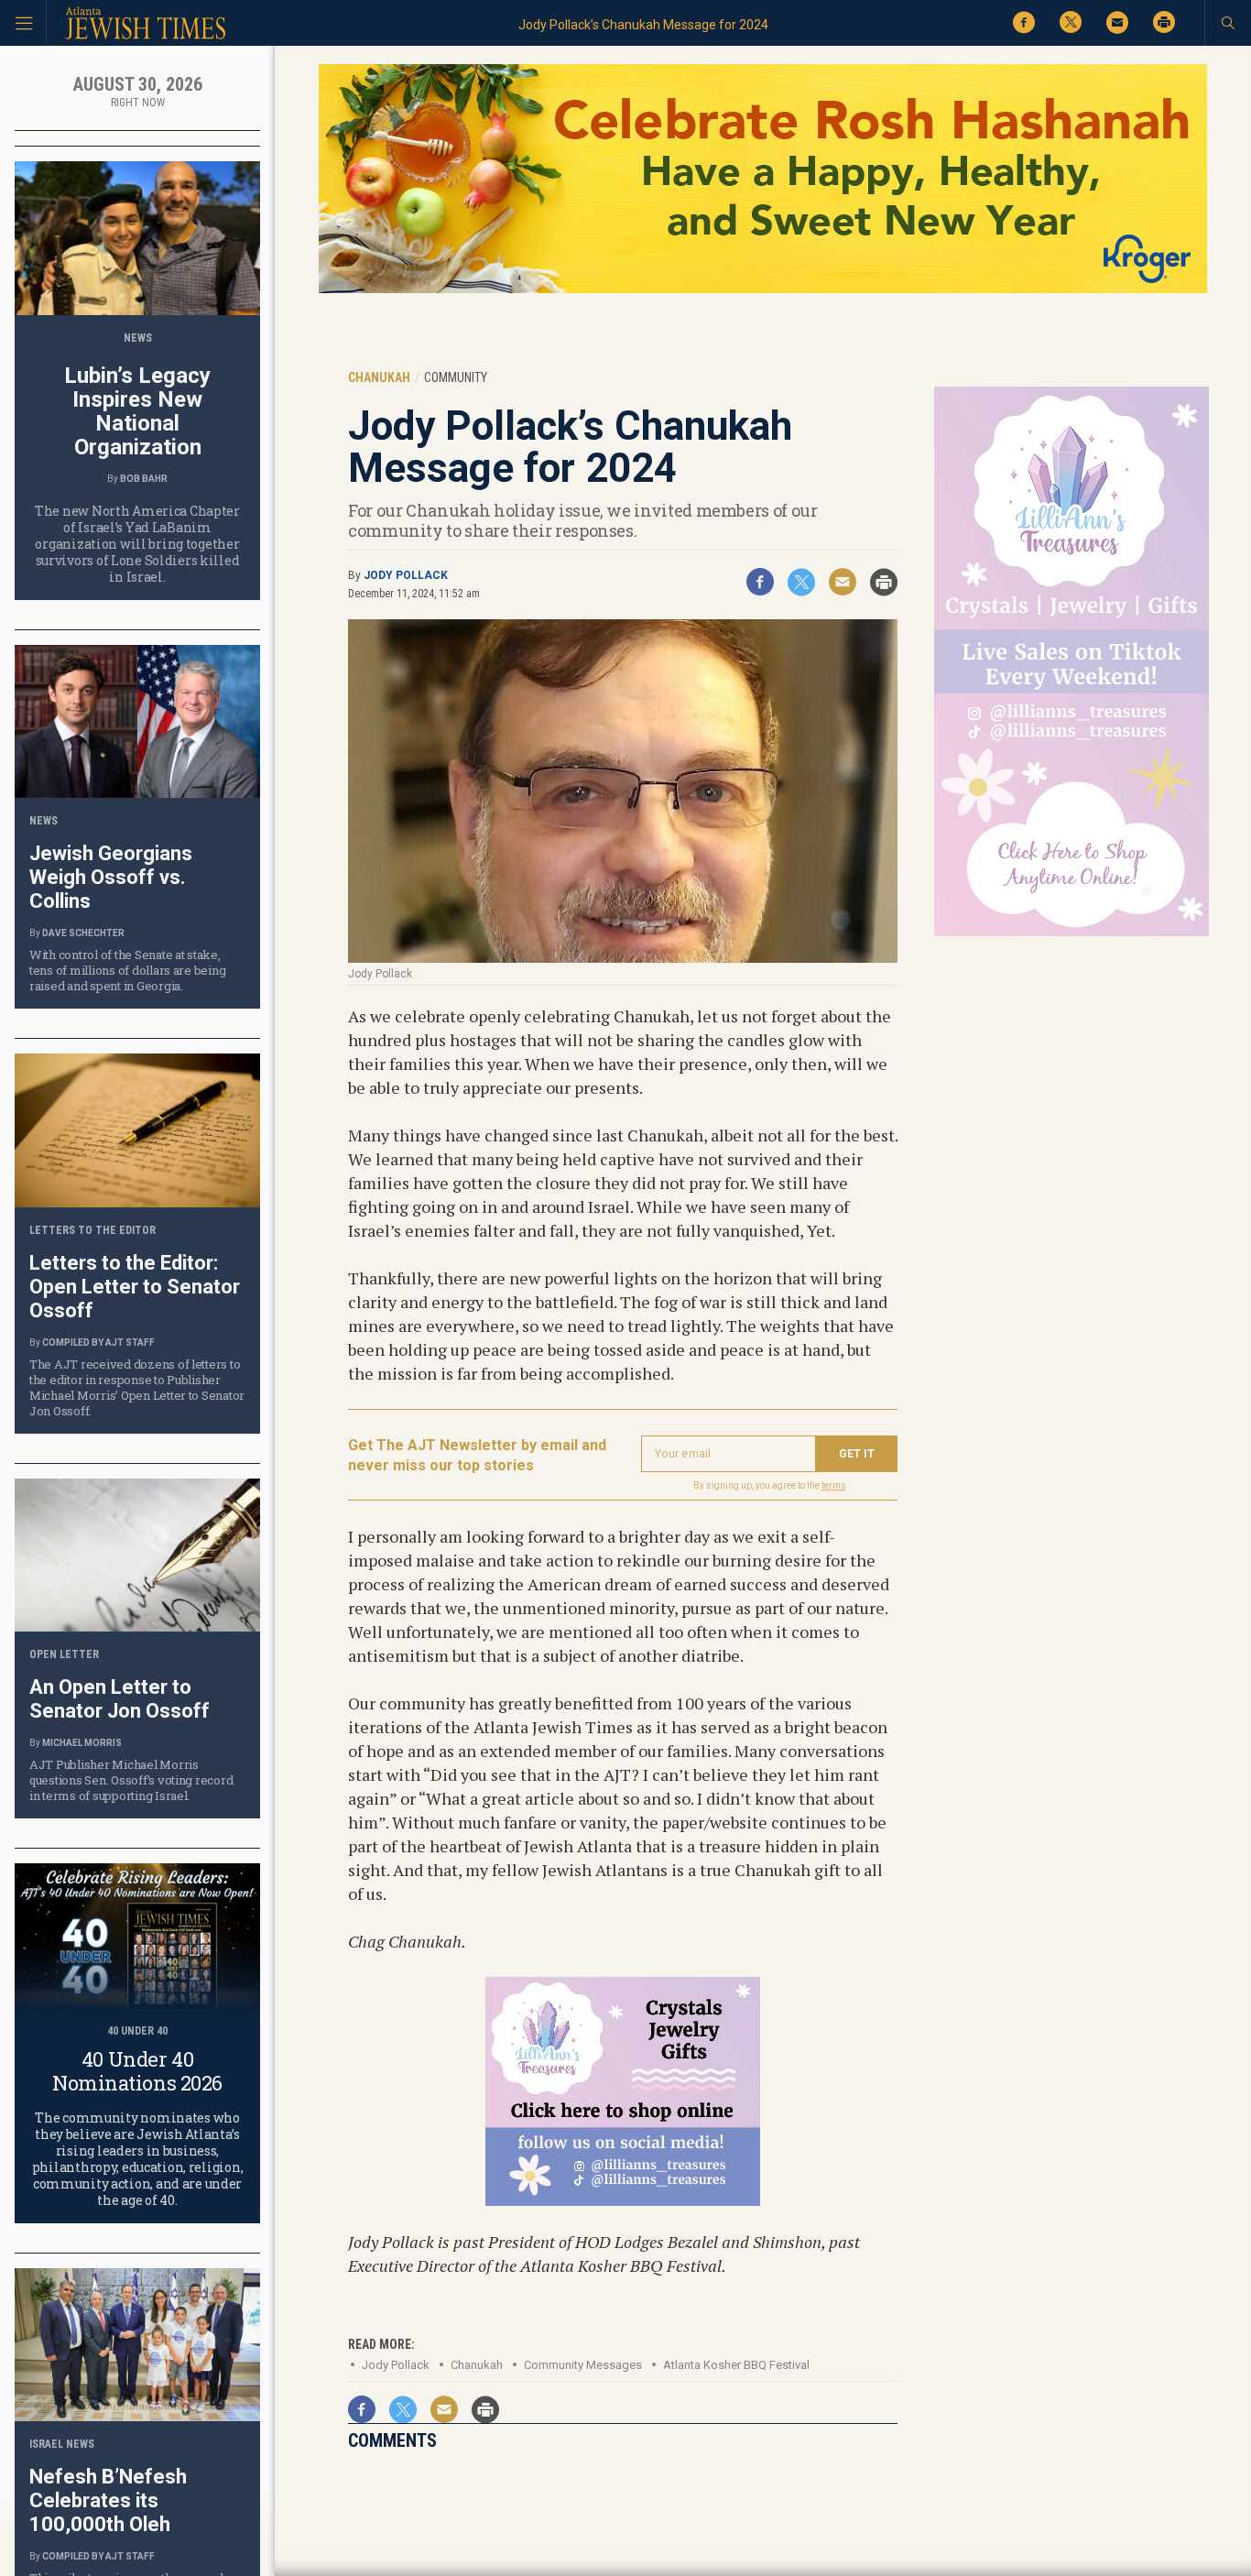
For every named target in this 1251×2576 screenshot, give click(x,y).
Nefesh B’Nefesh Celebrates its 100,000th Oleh (108, 2500)
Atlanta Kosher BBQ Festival (736, 2365)
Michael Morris (82, 1743)
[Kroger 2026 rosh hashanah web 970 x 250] (763, 290)
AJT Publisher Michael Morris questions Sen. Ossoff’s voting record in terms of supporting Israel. (131, 1780)
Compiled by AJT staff (98, 1343)
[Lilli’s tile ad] (623, 2199)
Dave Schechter (83, 933)
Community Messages (583, 2365)
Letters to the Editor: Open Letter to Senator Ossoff (135, 1287)
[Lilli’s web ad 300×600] (1072, 933)
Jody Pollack (406, 575)
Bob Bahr (144, 479)
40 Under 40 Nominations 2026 (137, 2071)
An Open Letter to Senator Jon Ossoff (120, 1699)
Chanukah (477, 2365)
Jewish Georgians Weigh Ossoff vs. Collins (111, 877)
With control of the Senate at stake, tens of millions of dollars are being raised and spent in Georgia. (127, 970)
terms (834, 1485)
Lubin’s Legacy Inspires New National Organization (137, 411)
